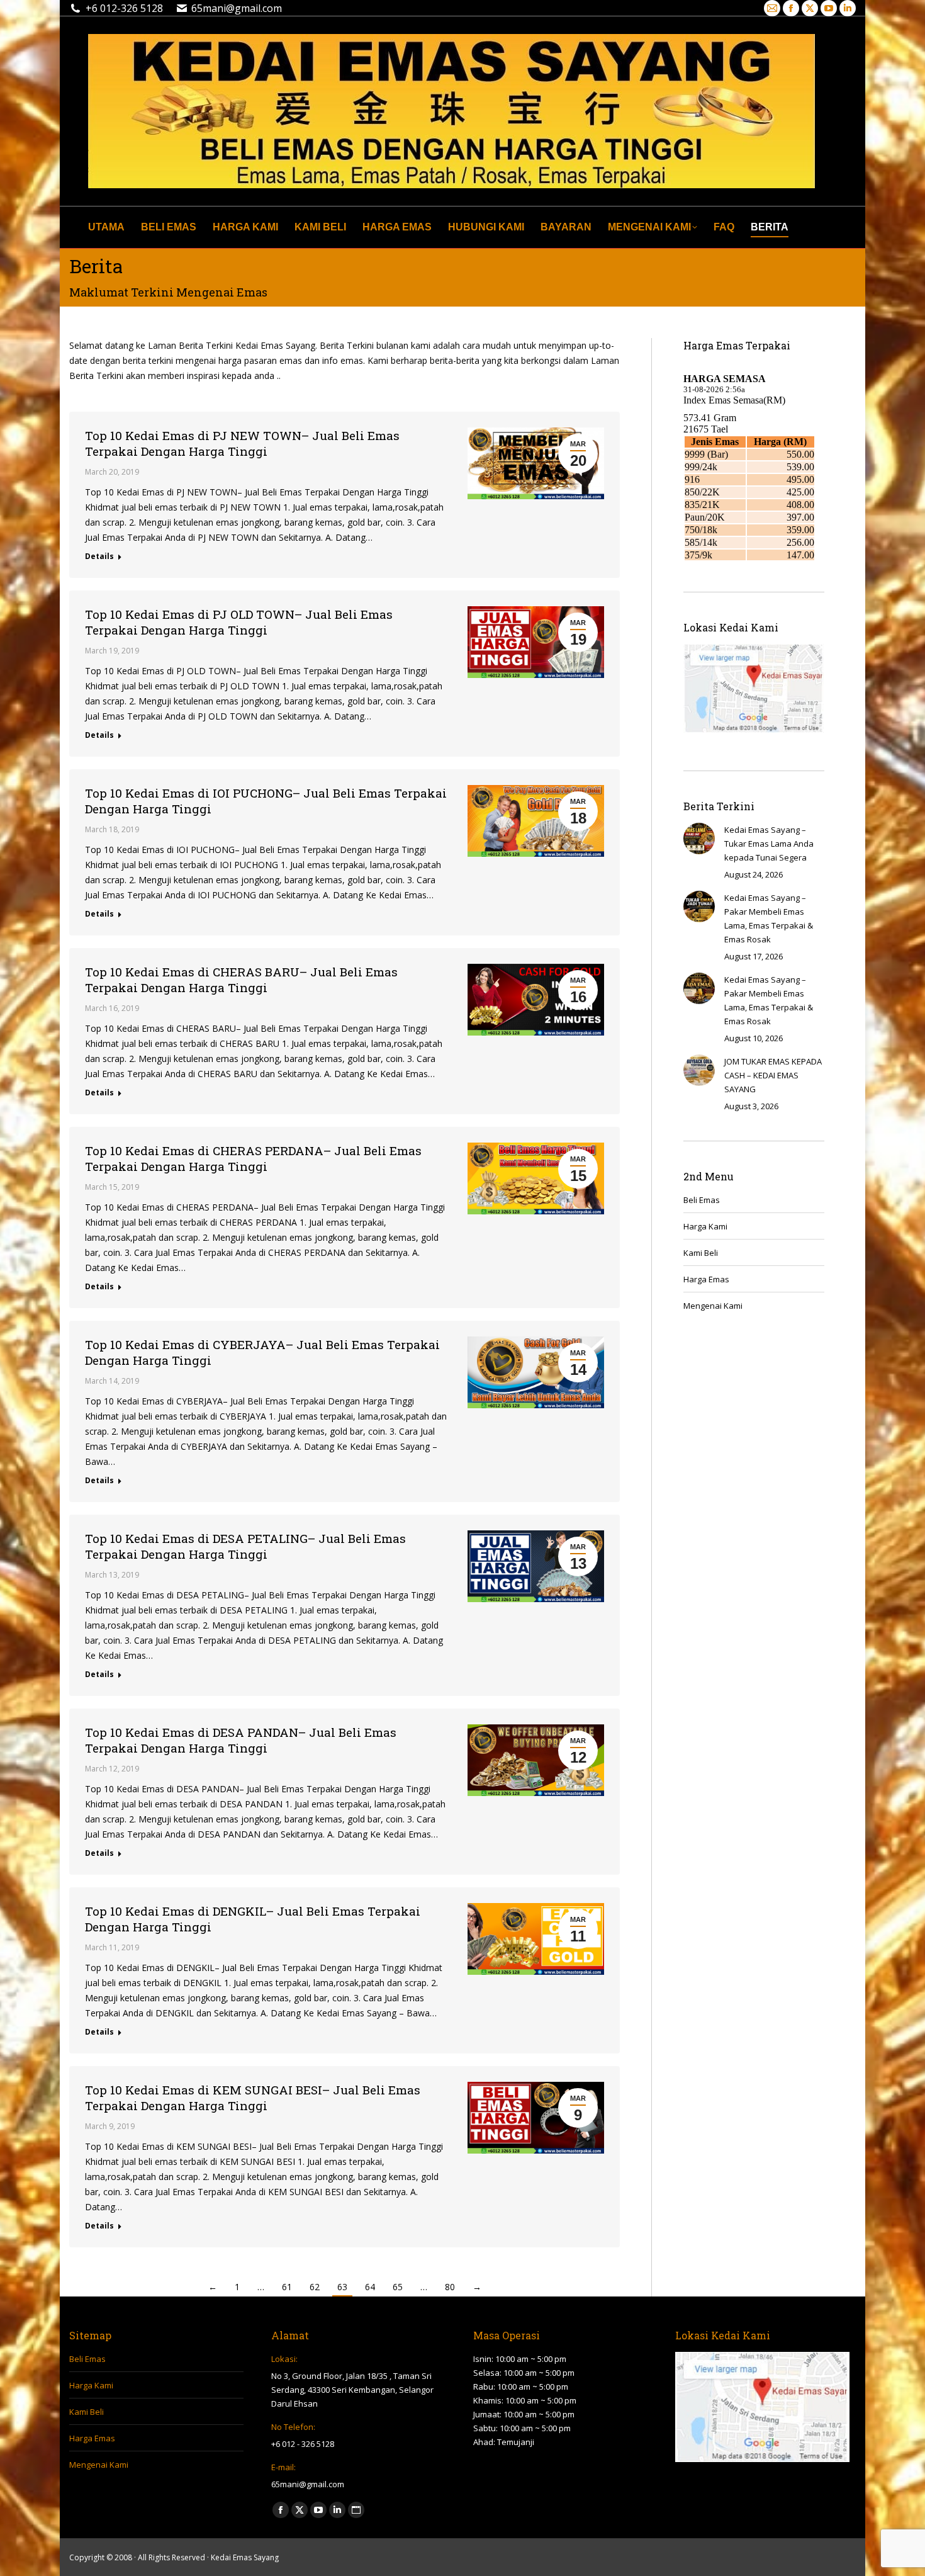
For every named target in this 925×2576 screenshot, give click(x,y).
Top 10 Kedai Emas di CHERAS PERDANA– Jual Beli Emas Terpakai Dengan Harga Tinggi (253, 1158)
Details (99, 556)
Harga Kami (705, 1226)
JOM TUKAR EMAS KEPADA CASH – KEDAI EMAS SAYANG (773, 1075)
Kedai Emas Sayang (245, 2557)
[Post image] (699, 839)
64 (370, 2287)
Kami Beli (701, 1253)
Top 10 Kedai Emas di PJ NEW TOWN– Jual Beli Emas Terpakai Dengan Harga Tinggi (242, 443)
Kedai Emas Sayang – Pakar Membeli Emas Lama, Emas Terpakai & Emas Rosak (769, 918)
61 (287, 2287)
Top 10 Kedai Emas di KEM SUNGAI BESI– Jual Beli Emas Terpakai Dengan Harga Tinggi (253, 2098)
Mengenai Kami (713, 1306)
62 (315, 2287)
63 (342, 2287)
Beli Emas (702, 1200)
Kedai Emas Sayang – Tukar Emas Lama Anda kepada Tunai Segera (769, 844)
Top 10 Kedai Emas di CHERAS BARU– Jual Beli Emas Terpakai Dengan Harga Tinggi (241, 980)
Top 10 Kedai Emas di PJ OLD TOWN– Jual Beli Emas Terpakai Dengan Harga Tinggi (239, 622)
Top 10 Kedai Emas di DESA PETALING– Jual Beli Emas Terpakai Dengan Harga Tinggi (245, 1546)
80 (450, 2287)
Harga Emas (706, 1279)
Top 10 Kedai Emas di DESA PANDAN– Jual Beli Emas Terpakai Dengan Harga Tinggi (241, 1740)
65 (398, 2287)
